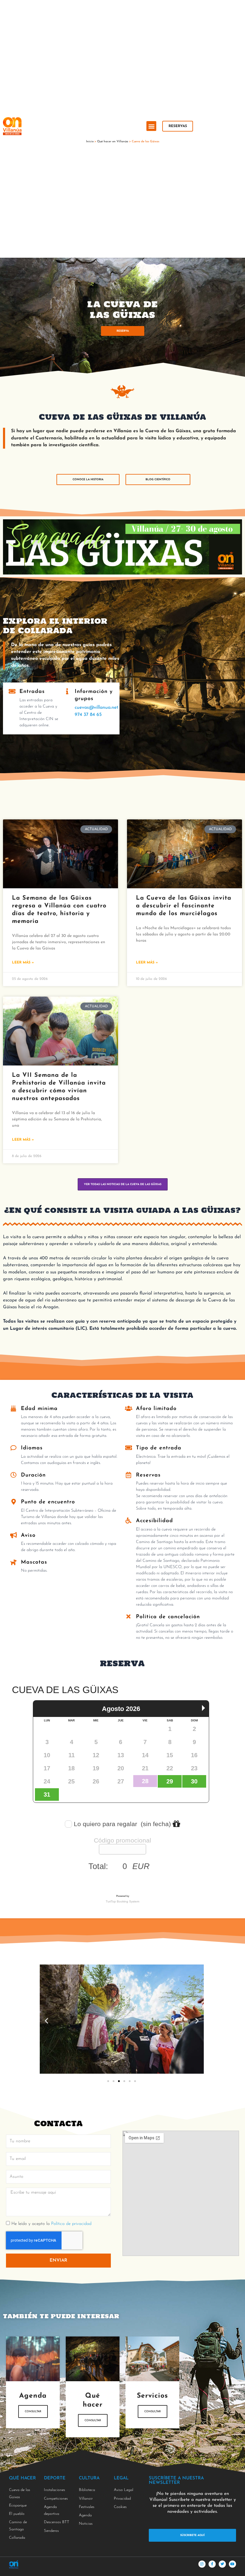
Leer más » (23, 963)
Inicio (90, 142)
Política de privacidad (71, 2224)
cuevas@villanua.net (97, 708)
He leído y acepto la (51, 2224)
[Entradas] (12, 691)
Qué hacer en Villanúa (113, 142)
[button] (151, 126)
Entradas (32, 692)
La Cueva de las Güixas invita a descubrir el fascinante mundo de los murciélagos (184, 906)
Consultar (33, 2411)
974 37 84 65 (88, 715)
